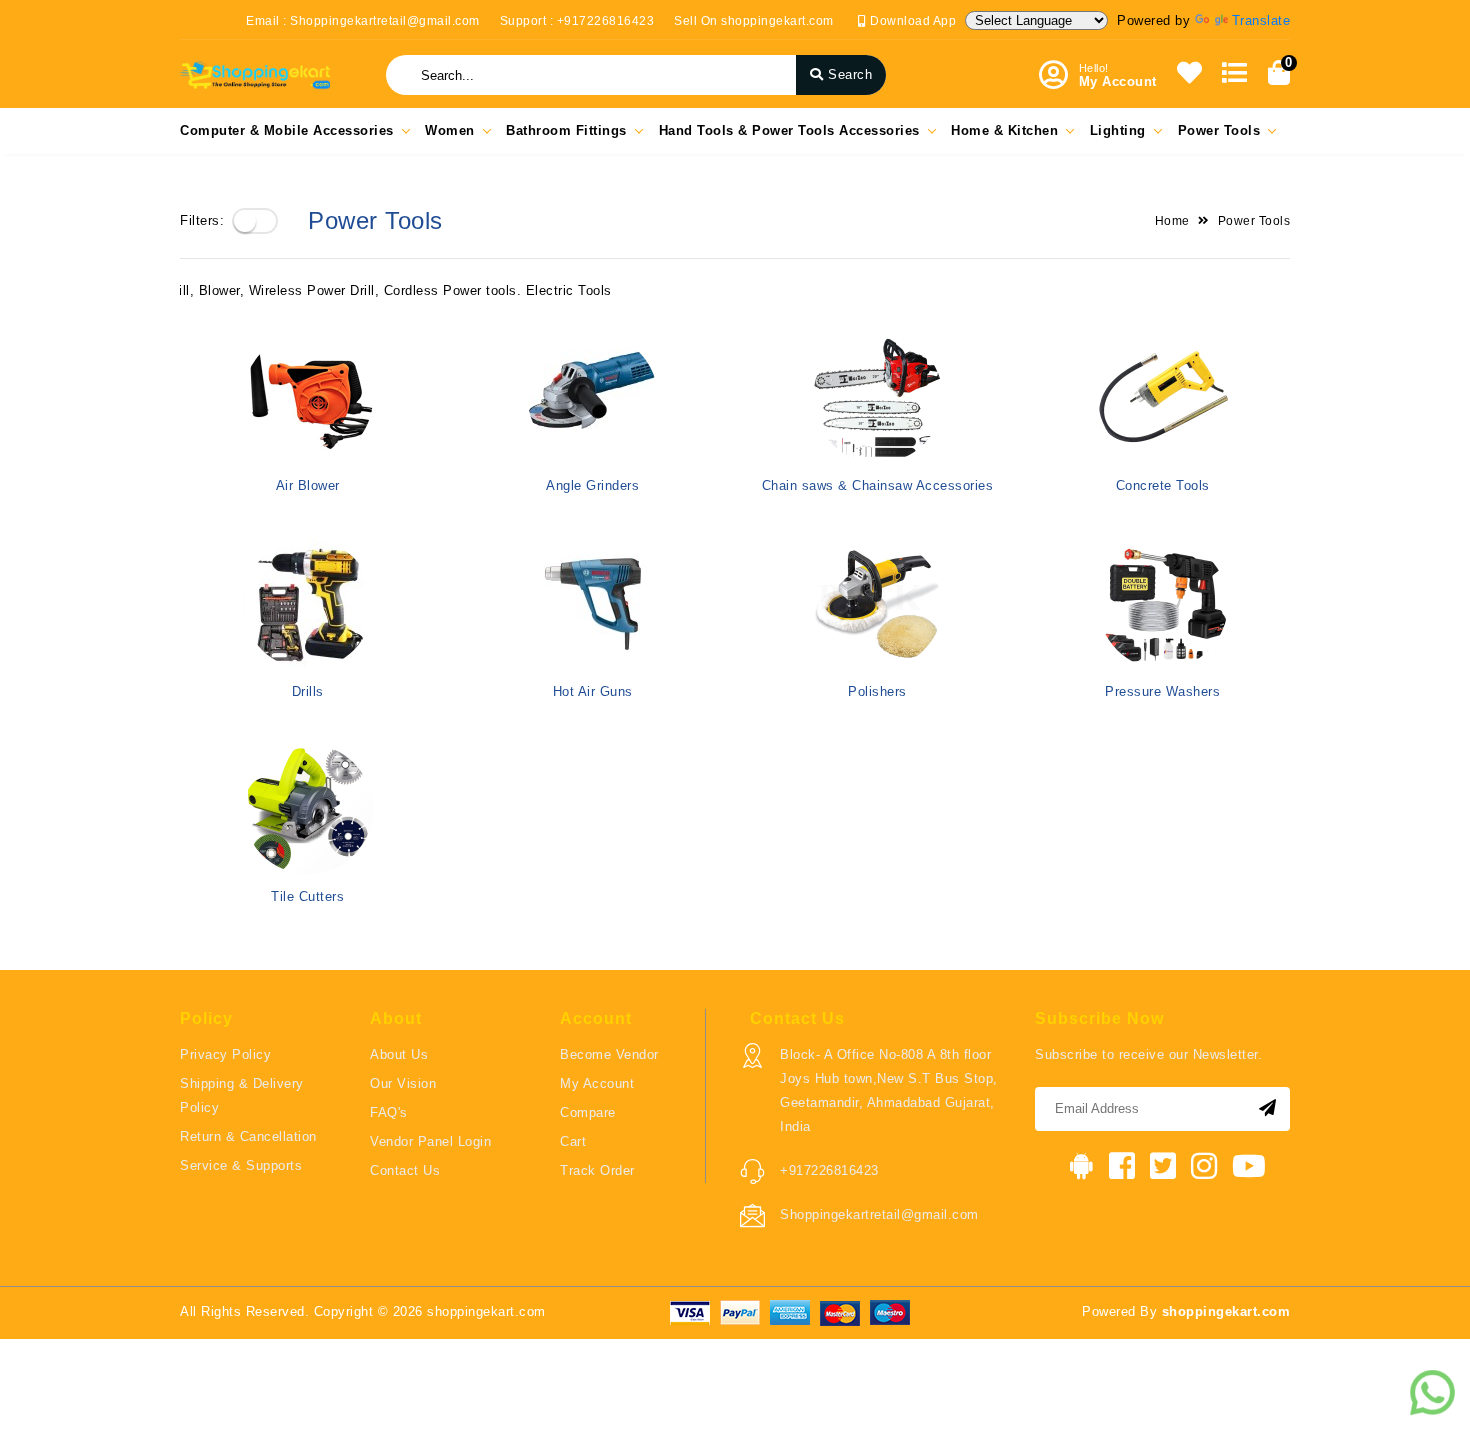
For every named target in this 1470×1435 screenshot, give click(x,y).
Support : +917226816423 (577, 21)
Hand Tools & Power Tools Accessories (789, 130)
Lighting (1118, 130)
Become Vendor (609, 1054)
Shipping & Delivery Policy (242, 1095)
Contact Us (405, 1170)
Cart (573, 1141)
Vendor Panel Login (430, 1141)
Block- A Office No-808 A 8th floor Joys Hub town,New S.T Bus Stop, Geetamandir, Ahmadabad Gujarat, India (889, 1090)
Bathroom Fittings (566, 130)
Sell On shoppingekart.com (754, 21)
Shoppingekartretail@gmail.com (879, 1214)
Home (1172, 221)
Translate (1261, 20)
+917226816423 (829, 1170)
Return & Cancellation (248, 1136)
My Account (597, 1083)
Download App (911, 21)
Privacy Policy (225, 1054)
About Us (399, 1054)
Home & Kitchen (1004, 130)
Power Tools (1219, 130)
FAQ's (389, 1112)
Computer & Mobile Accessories (287, 130)
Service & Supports (241, 1165)
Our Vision (403, 1083)
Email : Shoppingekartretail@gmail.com (363, 21)
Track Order (597, 1170)
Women (450, 130)
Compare (588, 1112)
